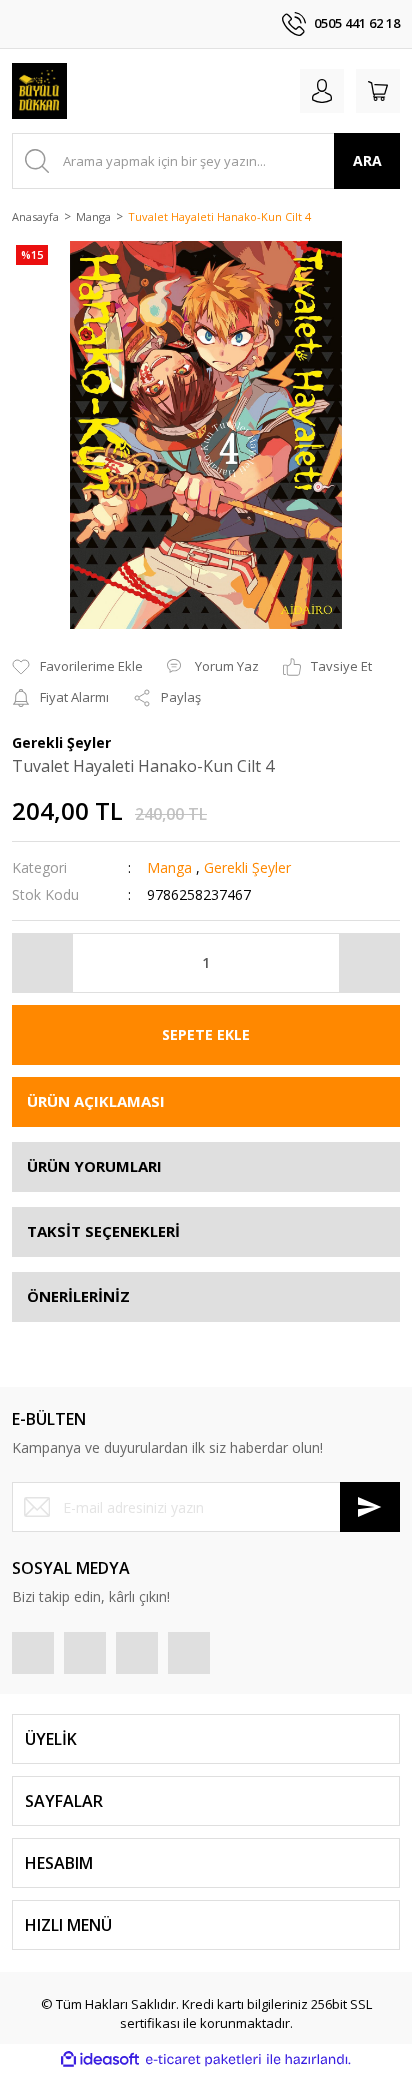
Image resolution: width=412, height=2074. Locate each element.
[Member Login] (322, 91)
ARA (367, 160)
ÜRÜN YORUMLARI (94, 1166)
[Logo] (39, 91)
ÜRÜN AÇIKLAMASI (96, 1101)
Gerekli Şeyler (247, 867)
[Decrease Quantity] (43, 963)
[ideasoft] (100, 2059)
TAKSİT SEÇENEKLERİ (103, 1231)
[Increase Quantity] (369, 963)
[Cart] (378, 91)
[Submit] (370, 1507)
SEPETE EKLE (206, 1034)
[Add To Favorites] (77, 667)
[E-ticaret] (203, 2059)
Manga (169, 867)
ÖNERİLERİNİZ (78, 1296)
